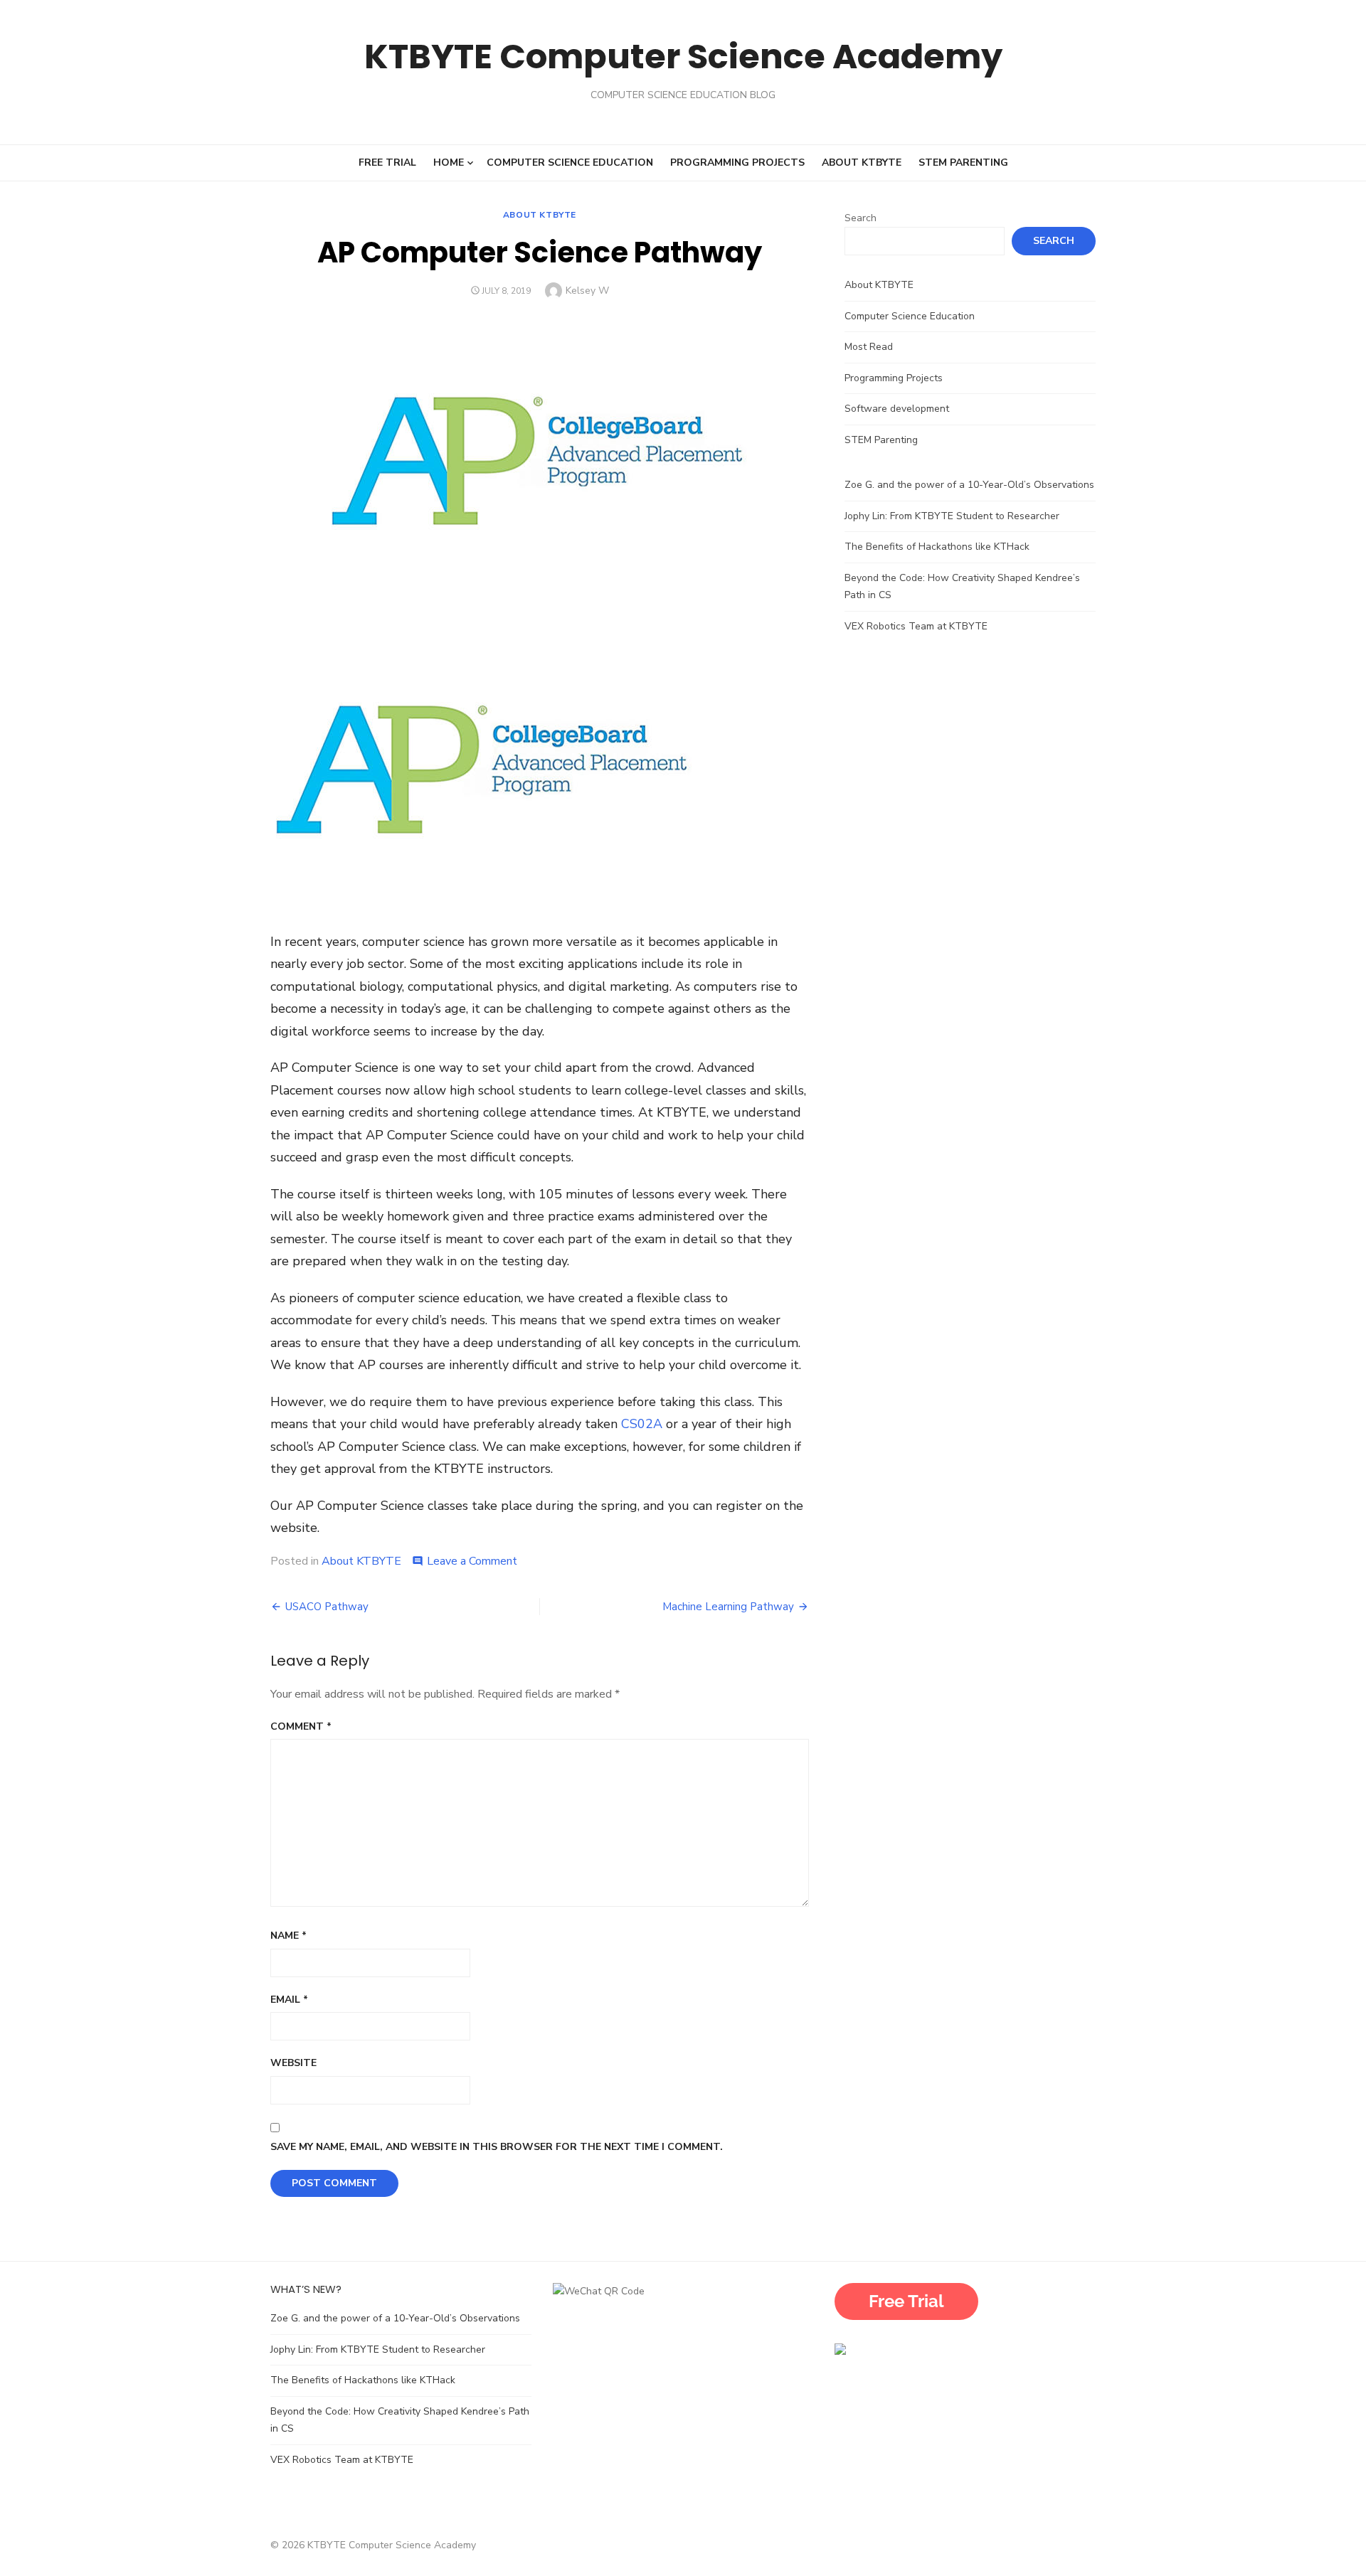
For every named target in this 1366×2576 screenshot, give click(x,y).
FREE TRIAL (387, 163)
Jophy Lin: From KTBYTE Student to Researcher (952, 516)
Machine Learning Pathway (728, 1607)
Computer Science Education (570, 163)
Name (288, 1936)
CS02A (644, 1424)
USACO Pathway (327, 1607)
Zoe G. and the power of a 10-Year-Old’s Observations (969, 485)
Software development (897, 409)
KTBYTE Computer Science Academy (683, 57)
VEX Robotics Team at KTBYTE (917, 626)
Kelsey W (587, 291)
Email (289, 2000)
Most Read (869, 347)
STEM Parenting (963, 163)
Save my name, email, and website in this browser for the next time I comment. (497, 2147)
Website (293, 2063)
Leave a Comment (472, 1561)
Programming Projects (737, 163)
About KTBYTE (862, 163)
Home (449, 163)
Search (861, 218)
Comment (301, 1726)
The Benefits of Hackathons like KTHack (937, 547)
